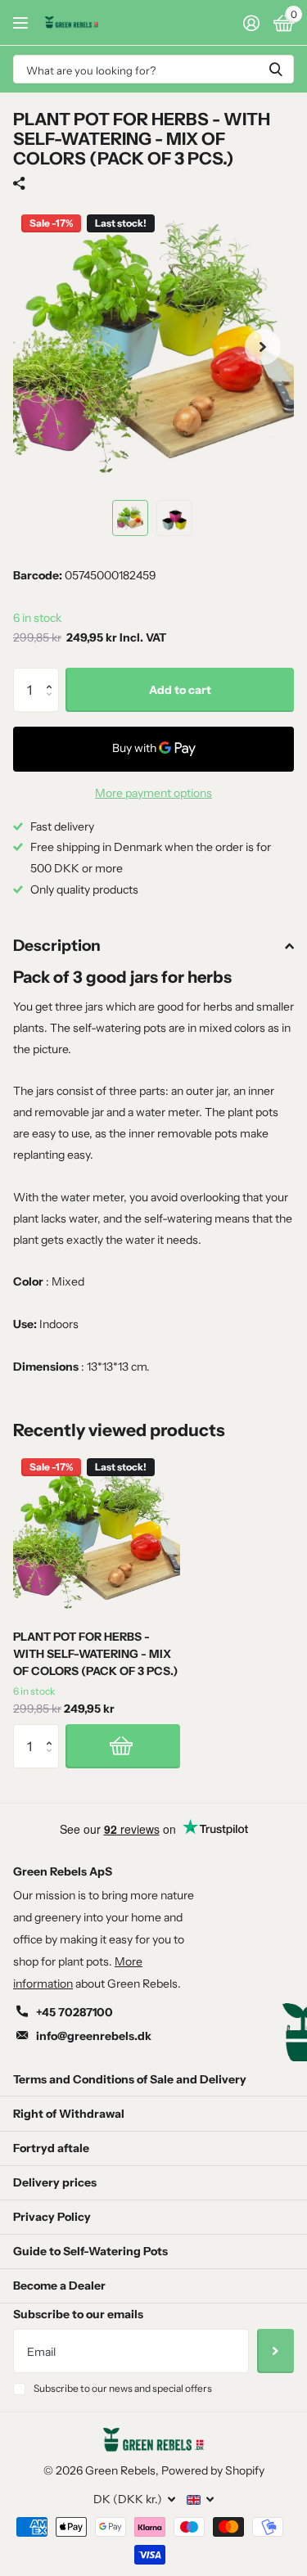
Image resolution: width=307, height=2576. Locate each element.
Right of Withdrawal (69, 2114)
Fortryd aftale (51, 2148)
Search (276, 69)
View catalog (23, 23)
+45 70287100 (74, 2012)
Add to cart (180, 690)
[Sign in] (251, 23)
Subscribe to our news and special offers (123, 2388)
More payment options (153, 793)
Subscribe (275, 2351)
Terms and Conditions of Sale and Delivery (130, 2079)
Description (57, 946)
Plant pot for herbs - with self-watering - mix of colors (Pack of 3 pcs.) (95, 1654)
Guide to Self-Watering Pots (90, 2251)
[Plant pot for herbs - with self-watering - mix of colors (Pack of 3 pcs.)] (97, 1533)
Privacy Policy (52, 2217)
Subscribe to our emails (78, 2314)
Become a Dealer (59, 2286)
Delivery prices (55, 2182)
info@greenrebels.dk (94, 2036)
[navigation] (130, 518)
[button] (53, 675)
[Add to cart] (123, 1746)
